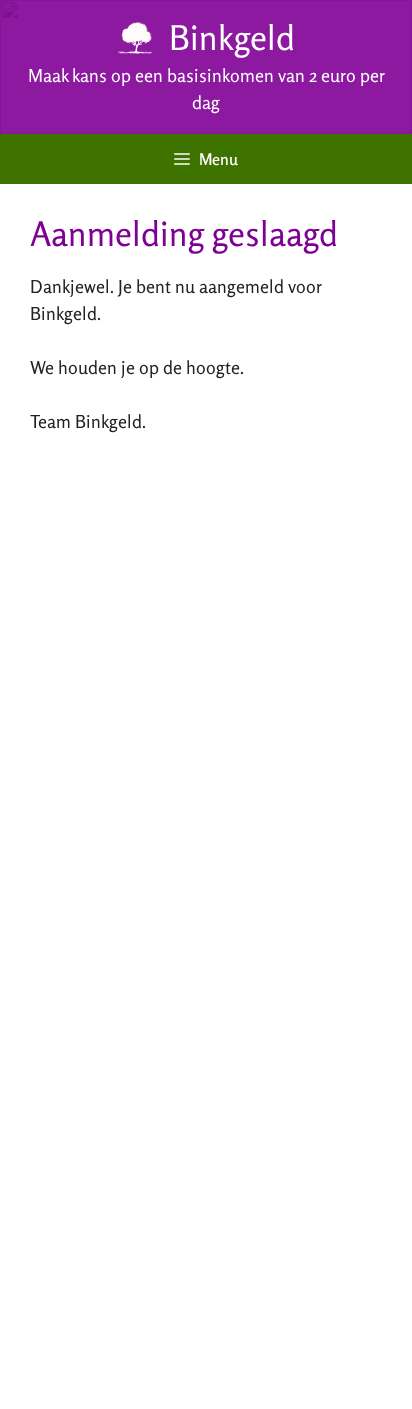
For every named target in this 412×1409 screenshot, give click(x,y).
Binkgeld (232, 37)
